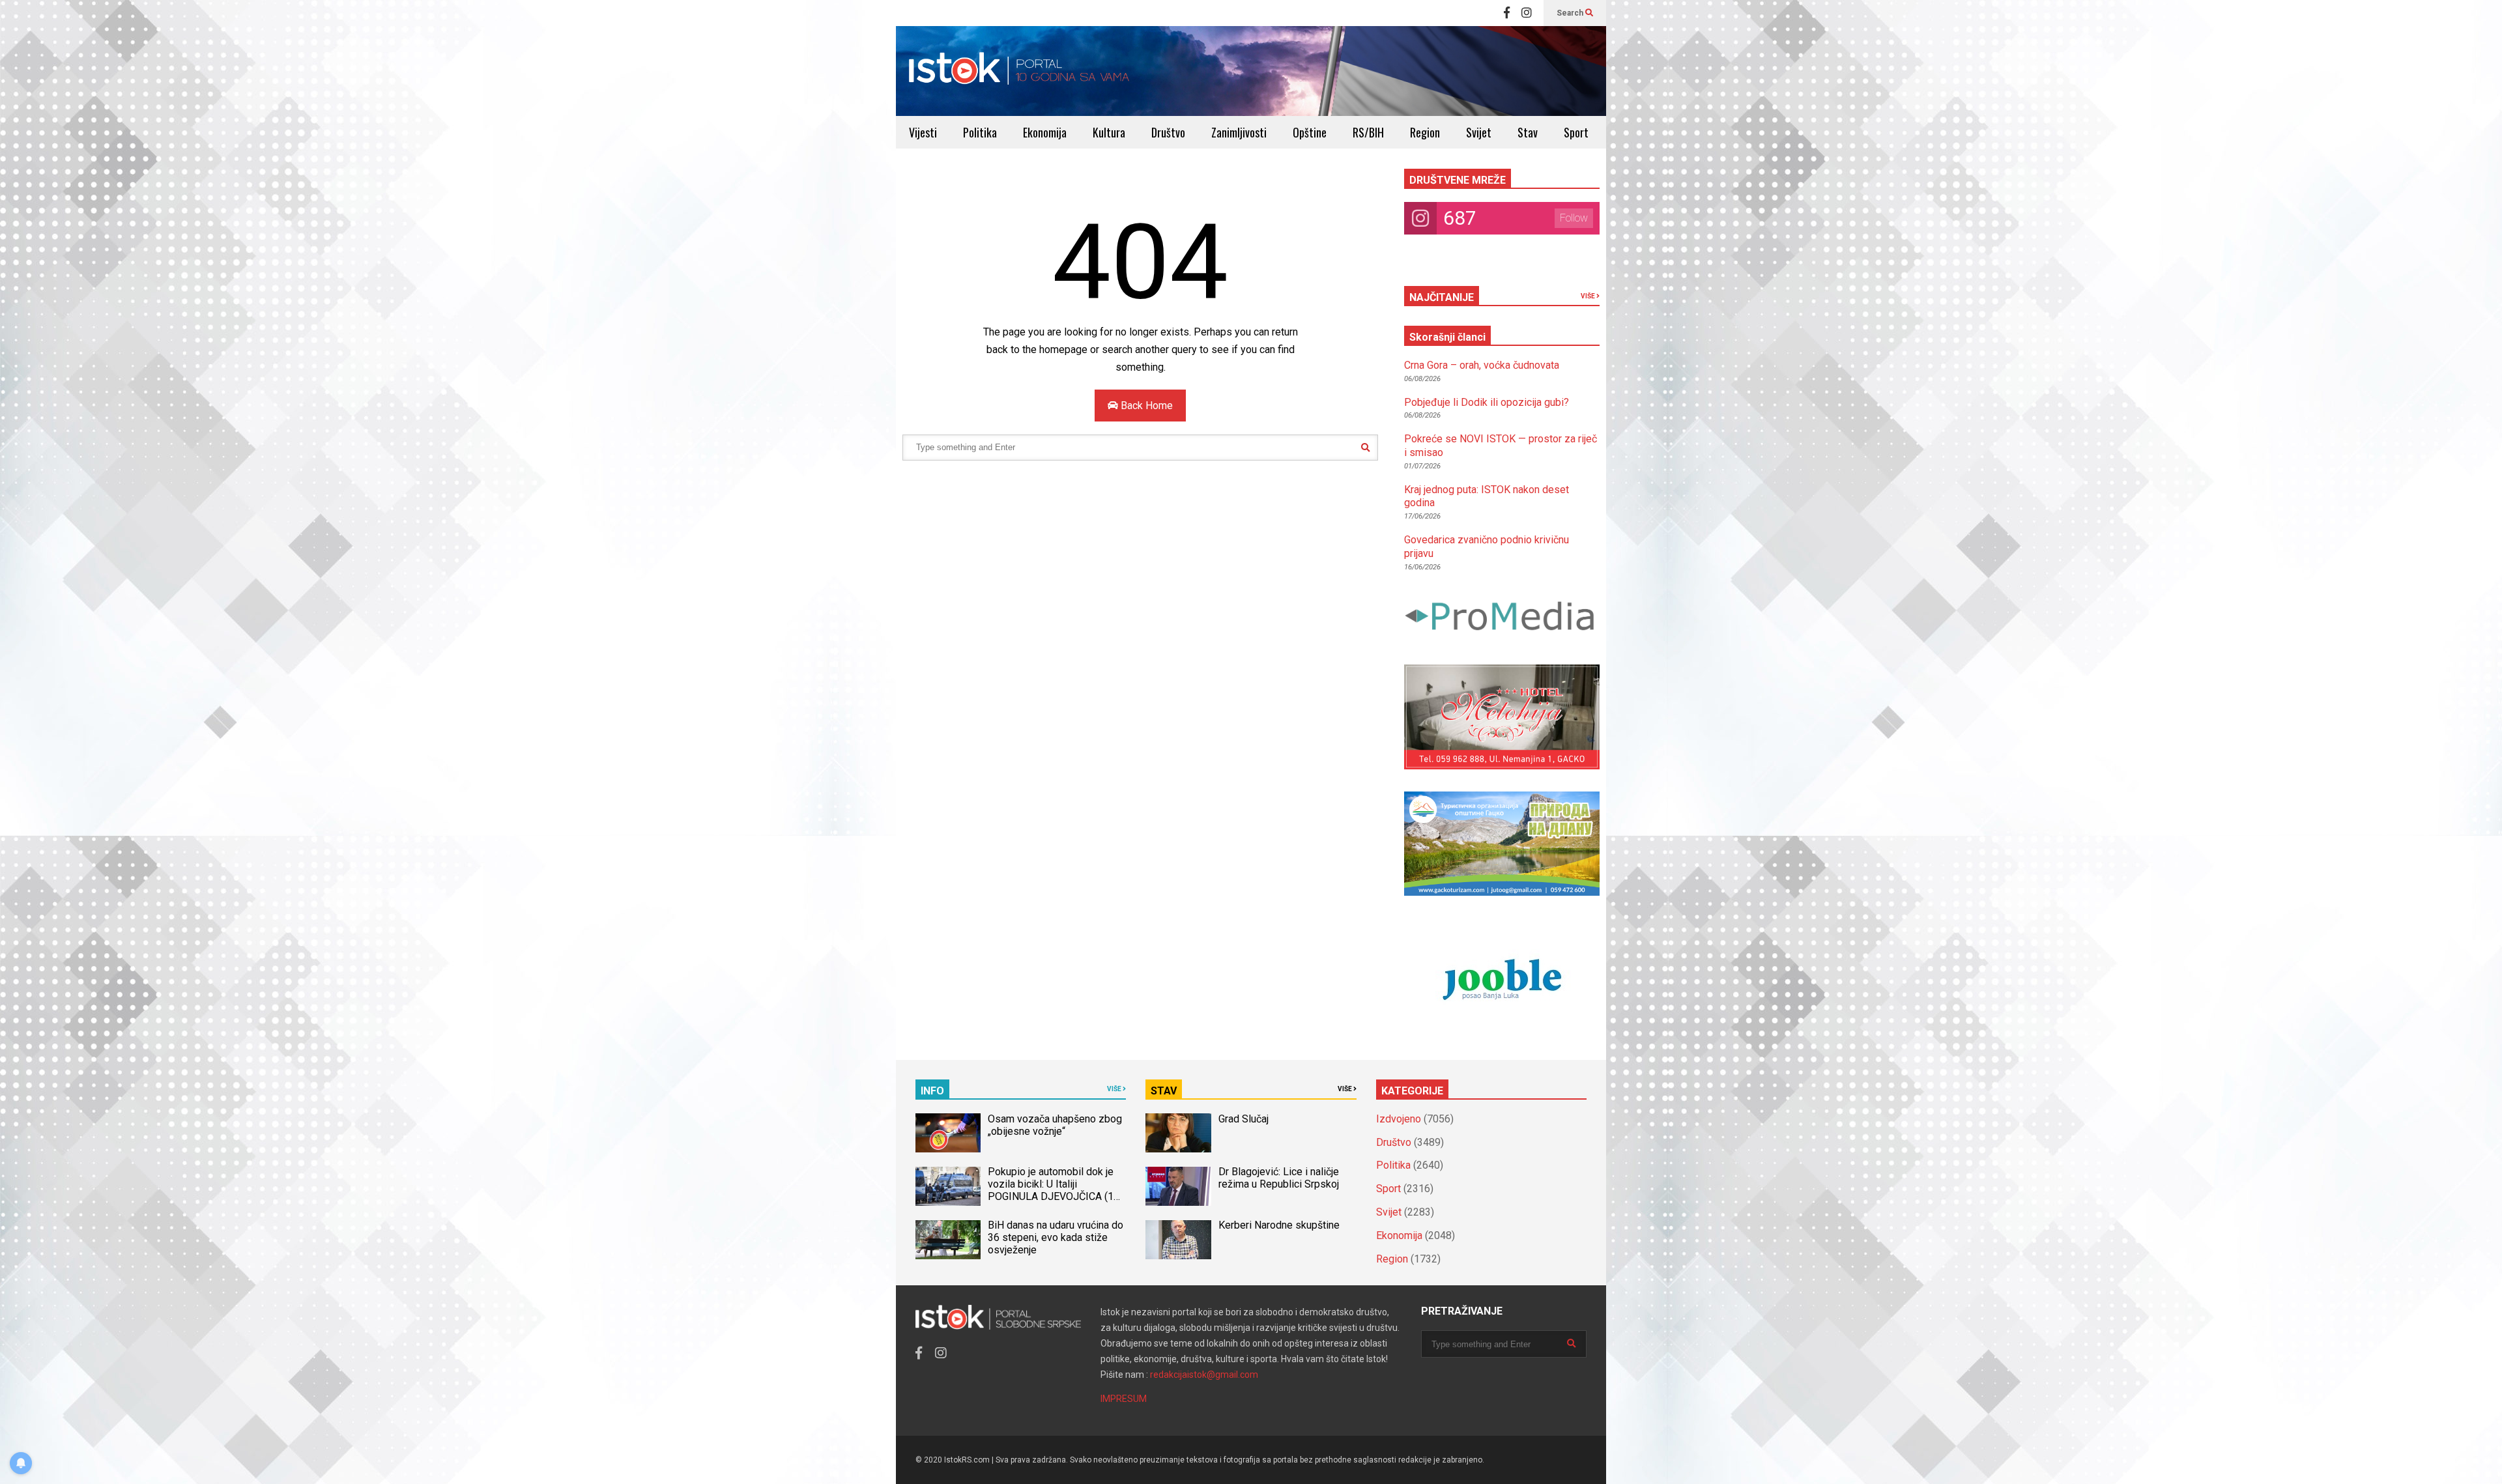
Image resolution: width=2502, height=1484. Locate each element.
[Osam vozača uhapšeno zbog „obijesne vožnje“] (948, 1133)
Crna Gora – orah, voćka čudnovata (1482, 365)
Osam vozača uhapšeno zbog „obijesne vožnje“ (1055, 1125)
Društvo (1168, 132)
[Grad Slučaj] (1178, 1133)
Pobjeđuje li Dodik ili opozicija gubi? (1487, 402)
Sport (1576, 132)
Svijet (1479, 132)
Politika (980, 132)
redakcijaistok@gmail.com (1204, 1375)
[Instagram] (1527, 13)
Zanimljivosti (1239, 132)
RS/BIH (1368, 132)
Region (1425, 132)
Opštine (1310, 132)
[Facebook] (1507, 13)
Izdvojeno (1399, 1119)
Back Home (1145, 406)
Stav (1528, 132)
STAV (1164, 1091)
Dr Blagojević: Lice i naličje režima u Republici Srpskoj (1280, 1178)
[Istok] (1019, 71)
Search (1571, 13)
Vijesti (923, 132)
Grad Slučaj (1244, 1119)
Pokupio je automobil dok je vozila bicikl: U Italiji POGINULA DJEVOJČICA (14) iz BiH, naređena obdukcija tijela (1055, 1196)
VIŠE (1589, 296)
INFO (932, 1091)
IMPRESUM (1124, 1399)
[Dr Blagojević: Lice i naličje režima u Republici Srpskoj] (1178, 1186)
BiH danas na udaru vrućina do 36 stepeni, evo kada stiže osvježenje (1056, 1237)
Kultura (1109, 132)
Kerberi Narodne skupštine (1279, 1225)
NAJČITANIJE (1442, 297)
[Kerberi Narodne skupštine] (1178, 1240)
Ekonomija (1045, 132)
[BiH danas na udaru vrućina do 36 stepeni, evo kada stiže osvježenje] (948, 1240)
